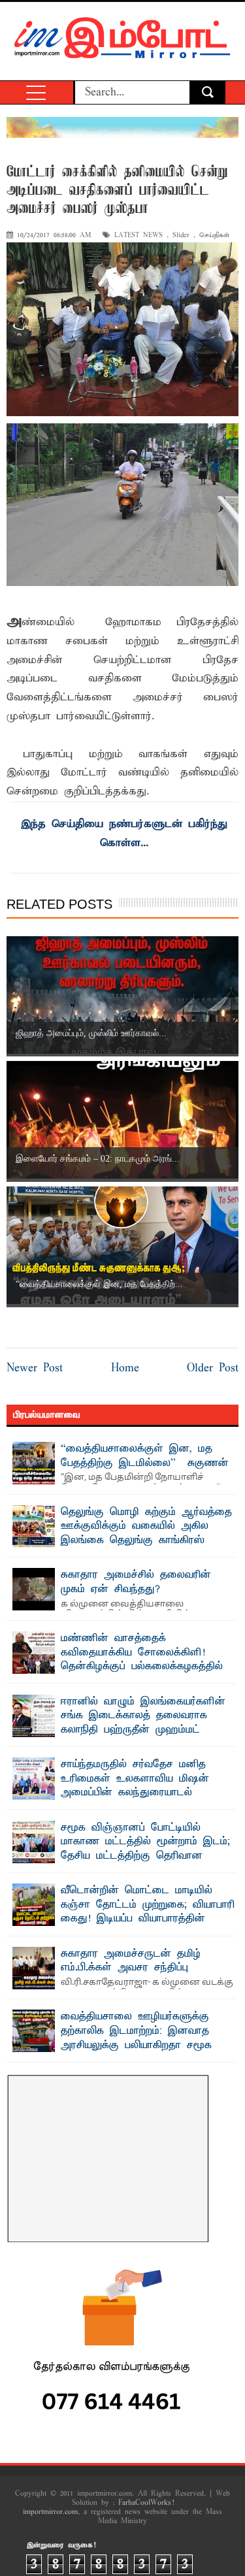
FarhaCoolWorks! (146, 2503)
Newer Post (35, 1368)
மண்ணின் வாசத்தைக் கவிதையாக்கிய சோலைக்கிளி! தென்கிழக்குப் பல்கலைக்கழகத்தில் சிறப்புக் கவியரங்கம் (142, 1660)
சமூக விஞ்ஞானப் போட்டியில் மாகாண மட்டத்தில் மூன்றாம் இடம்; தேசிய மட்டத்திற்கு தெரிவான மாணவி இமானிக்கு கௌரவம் (145, 1849)
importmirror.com (50, 2512)
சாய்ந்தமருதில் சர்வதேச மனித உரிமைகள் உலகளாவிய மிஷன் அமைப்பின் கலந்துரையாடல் (135, 1779)
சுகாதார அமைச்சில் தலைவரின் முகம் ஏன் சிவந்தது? (136, 1582)
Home (125, 1368)
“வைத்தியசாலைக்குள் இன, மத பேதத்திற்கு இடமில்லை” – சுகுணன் (145, 1456)
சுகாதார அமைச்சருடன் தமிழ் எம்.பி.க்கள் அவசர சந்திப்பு (131, 1961)
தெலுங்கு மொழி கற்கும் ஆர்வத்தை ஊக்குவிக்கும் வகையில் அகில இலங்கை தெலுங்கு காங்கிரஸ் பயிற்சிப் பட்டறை (146, 1534)
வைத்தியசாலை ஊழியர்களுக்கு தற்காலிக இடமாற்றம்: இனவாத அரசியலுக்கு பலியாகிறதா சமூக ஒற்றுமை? (136, 2038)
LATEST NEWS (139, 236)
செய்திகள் (214, 236)
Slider (181, 236)
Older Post (213, 1368)
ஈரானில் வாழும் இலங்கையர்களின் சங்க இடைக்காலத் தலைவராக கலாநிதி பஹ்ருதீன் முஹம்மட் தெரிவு (143, 1723)
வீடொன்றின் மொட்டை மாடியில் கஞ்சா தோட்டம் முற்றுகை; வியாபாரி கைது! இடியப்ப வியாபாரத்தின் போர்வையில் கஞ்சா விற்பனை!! (148, 1912)
